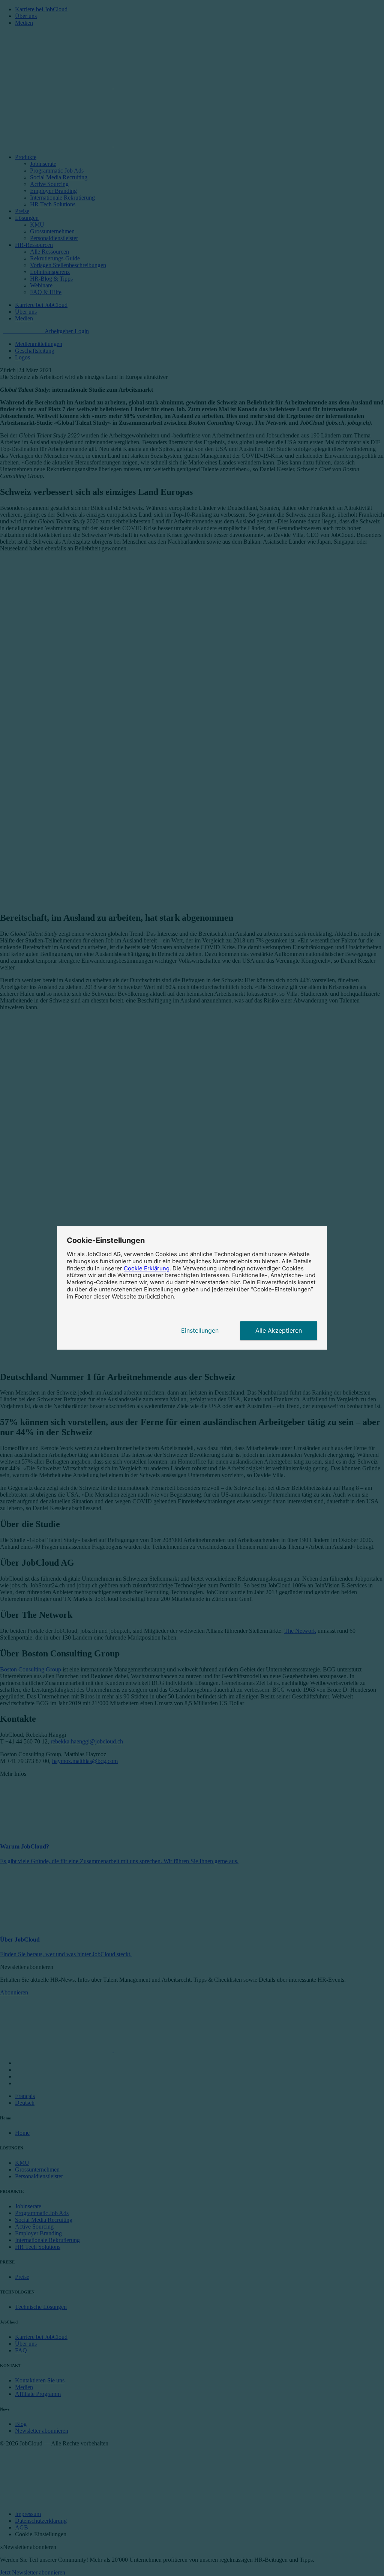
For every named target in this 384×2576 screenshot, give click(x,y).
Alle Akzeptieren (279, 1331)
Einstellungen (200, 1331)
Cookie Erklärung (147, 1268)
